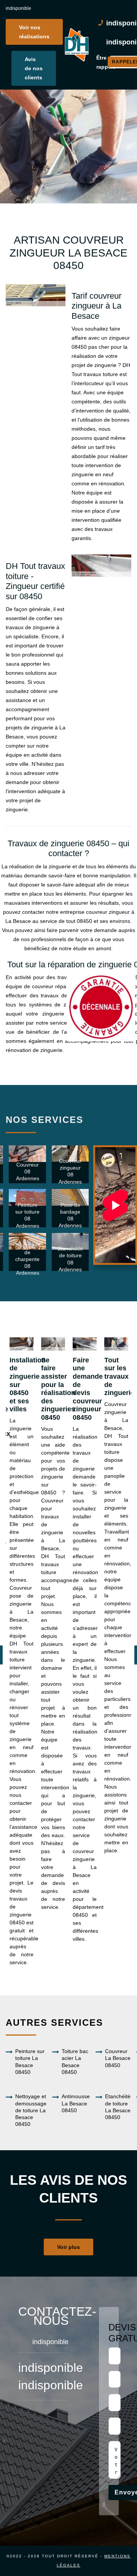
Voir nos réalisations (34, 32)
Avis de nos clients (34, 68)
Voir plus (68, 2247)
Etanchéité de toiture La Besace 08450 (118, 2107)
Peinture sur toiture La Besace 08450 (30, 2062)
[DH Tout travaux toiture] (76, 45)
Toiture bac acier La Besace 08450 (75, 2062)
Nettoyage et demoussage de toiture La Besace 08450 (31, 2110)
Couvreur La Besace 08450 (118, 2058)
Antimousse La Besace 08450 (76, 2103)
